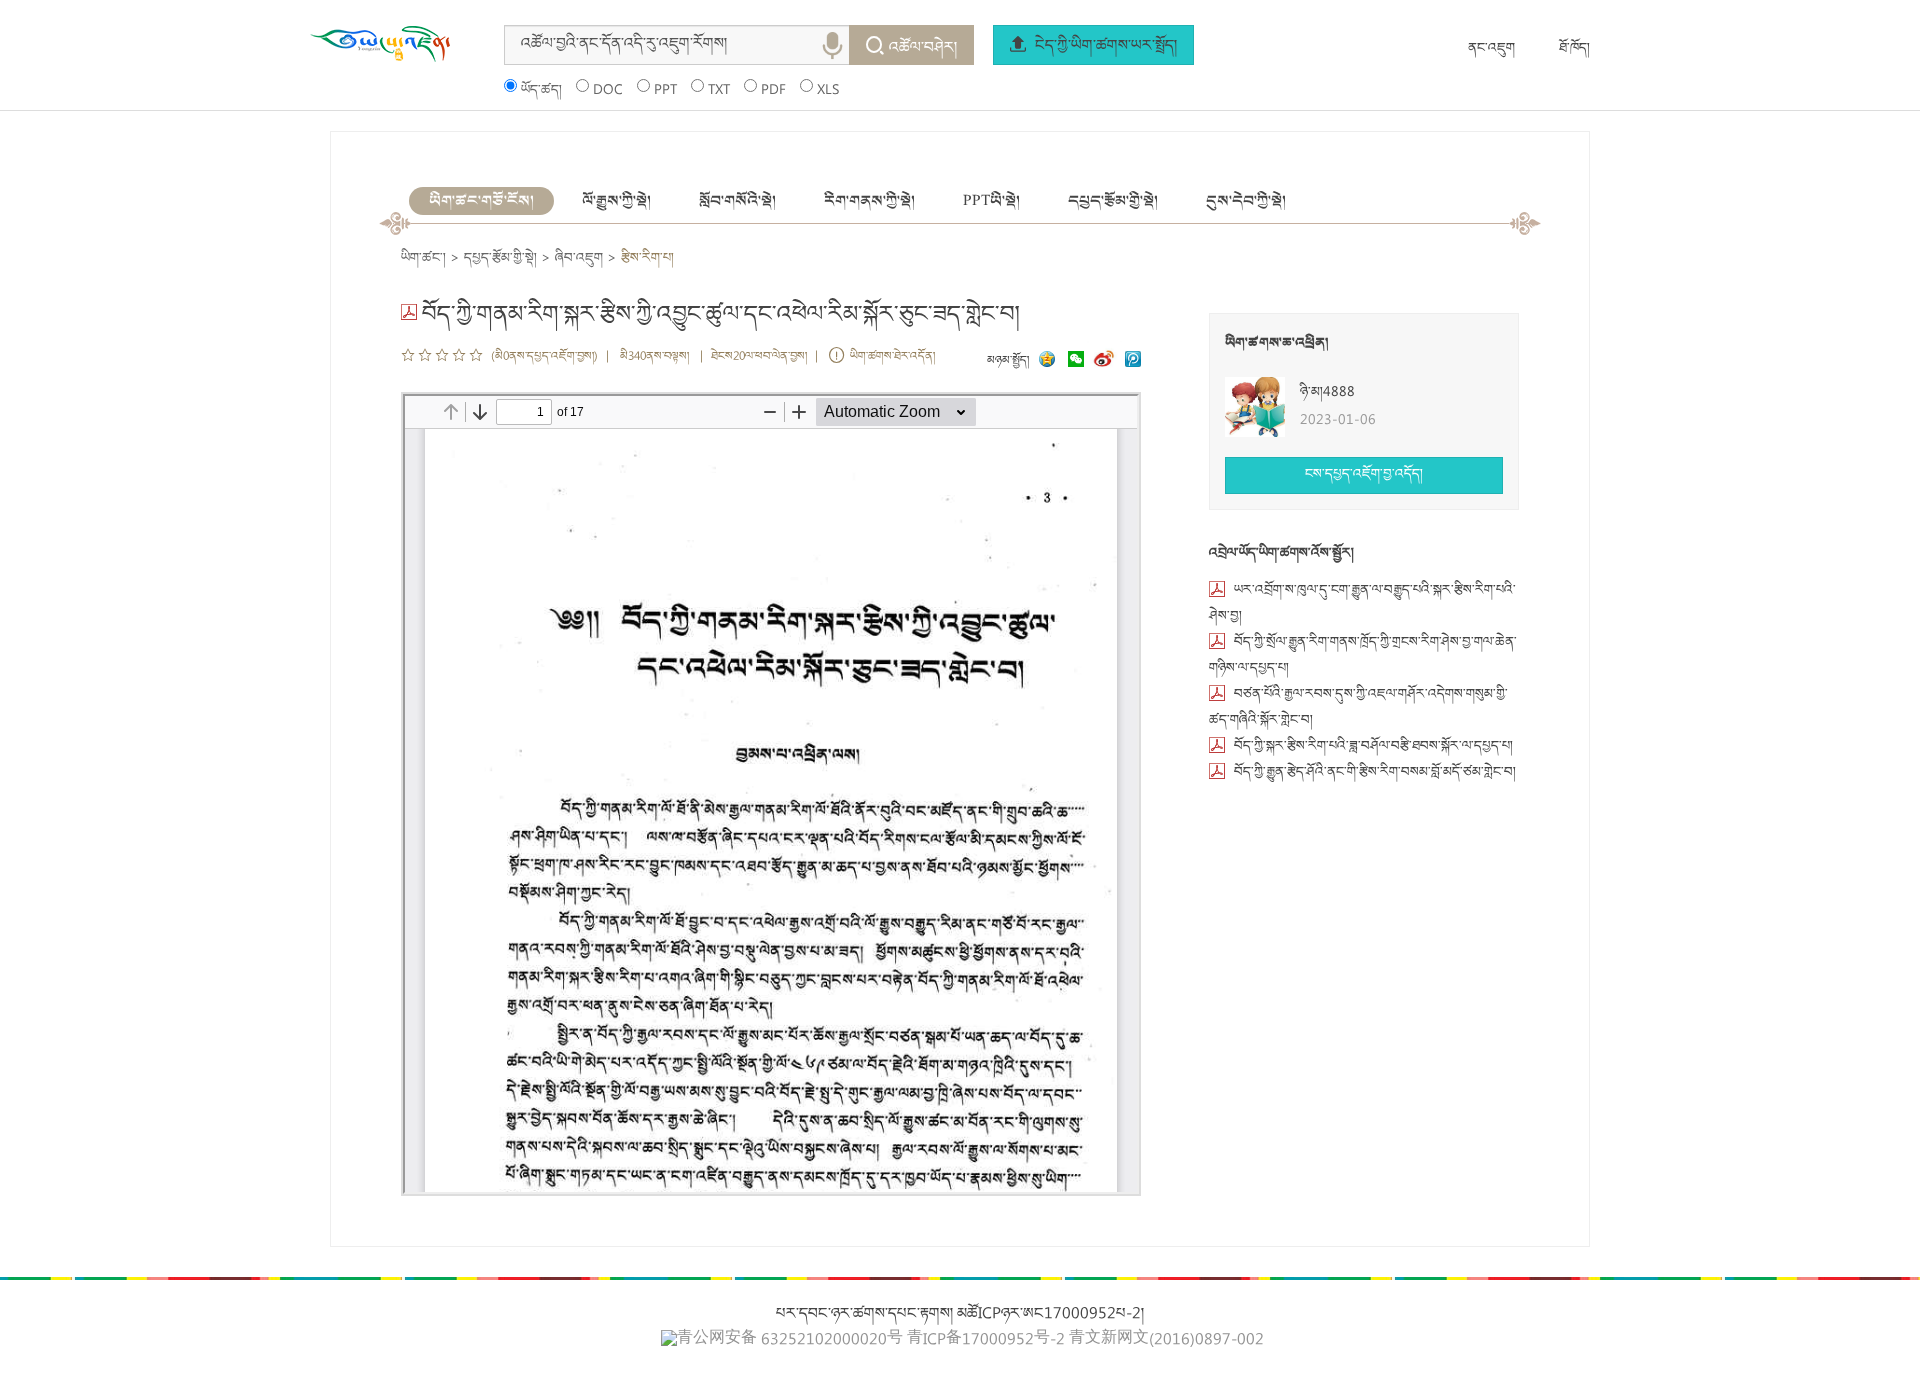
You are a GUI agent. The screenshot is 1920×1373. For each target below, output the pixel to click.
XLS (828, 91)
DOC (608, 91)
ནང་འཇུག (1491, 49)
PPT (665, 91)
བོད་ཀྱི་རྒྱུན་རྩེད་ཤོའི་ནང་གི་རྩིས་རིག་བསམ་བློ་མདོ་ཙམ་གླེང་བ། (1375, 773)
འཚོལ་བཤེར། (923, 49)
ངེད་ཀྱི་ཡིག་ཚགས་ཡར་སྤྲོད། (1104, 47)
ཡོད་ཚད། (541, 91)
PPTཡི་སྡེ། (991, 201)
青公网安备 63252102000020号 (790, 1340)
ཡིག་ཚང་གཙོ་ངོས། (481, 201)
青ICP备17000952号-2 (986, 1341)
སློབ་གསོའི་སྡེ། (737, 201)
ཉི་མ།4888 (1327, 393)
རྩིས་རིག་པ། (647, 259)
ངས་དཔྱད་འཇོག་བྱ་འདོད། (1364, 475)
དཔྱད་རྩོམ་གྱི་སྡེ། (1113, 201)
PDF (773, 91)
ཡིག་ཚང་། (423, 259)
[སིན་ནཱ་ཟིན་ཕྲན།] (1106, 361)
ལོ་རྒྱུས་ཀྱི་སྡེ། (616, 201)
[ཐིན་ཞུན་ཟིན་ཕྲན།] (1133, 361)
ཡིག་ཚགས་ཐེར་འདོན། (892, 357)
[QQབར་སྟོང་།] (1045, 361)
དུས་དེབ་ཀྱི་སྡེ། (1246, 201)
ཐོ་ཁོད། (1574, 49)
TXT (719, 91)
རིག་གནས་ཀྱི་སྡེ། (869, 201)
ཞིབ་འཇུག (579, 259)
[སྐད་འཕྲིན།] (1071, 361)
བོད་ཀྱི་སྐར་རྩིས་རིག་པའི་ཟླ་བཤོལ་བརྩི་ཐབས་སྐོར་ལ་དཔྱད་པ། (1373, 747)
